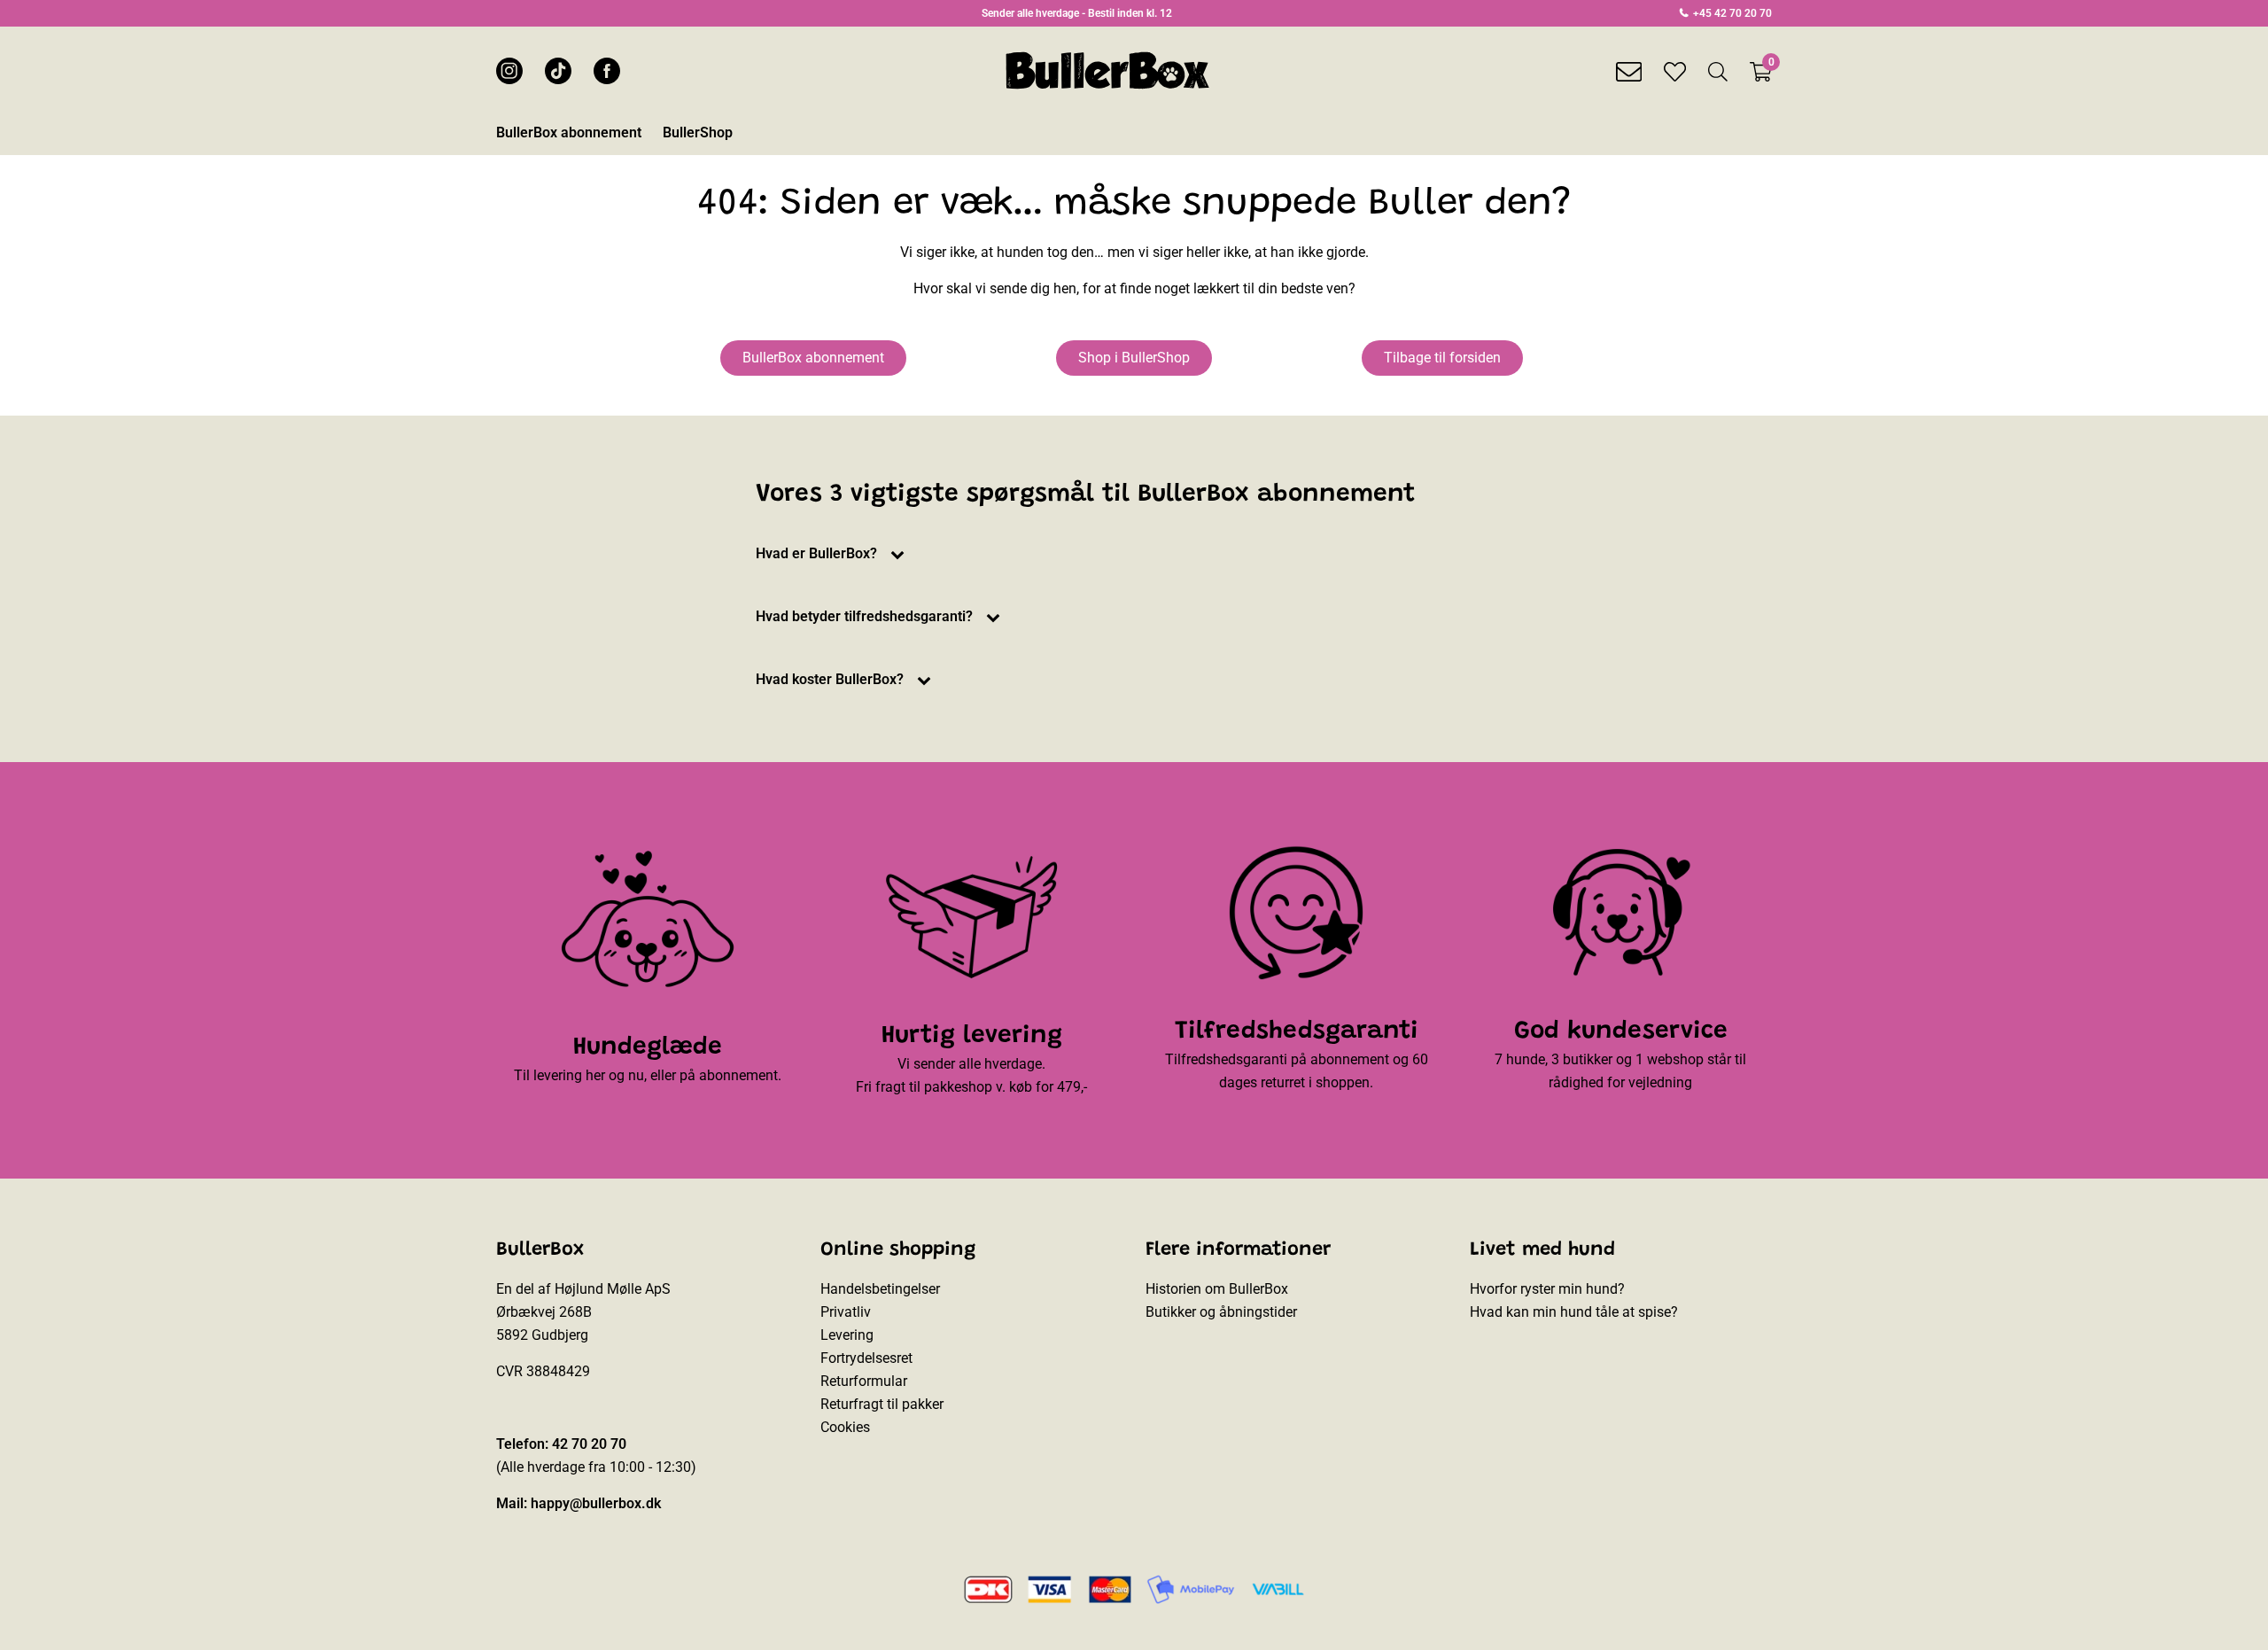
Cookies (845, 1427)
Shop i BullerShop (1134, 358)
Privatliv (846, 1312)
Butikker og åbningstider (1221, 1312)
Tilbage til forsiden (1442, 358)
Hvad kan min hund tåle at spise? (1574, 1312)
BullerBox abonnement (813, 358)
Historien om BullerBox (1217, 1289)
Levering (847, 1335)
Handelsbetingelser (880, 1289)
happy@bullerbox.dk (596, 1503)
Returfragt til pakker (882, 1404)
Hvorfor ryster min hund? (1547, 1289)
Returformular (864, 1381)
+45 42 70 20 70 (1731, 13)
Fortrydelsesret (866, 1358)
